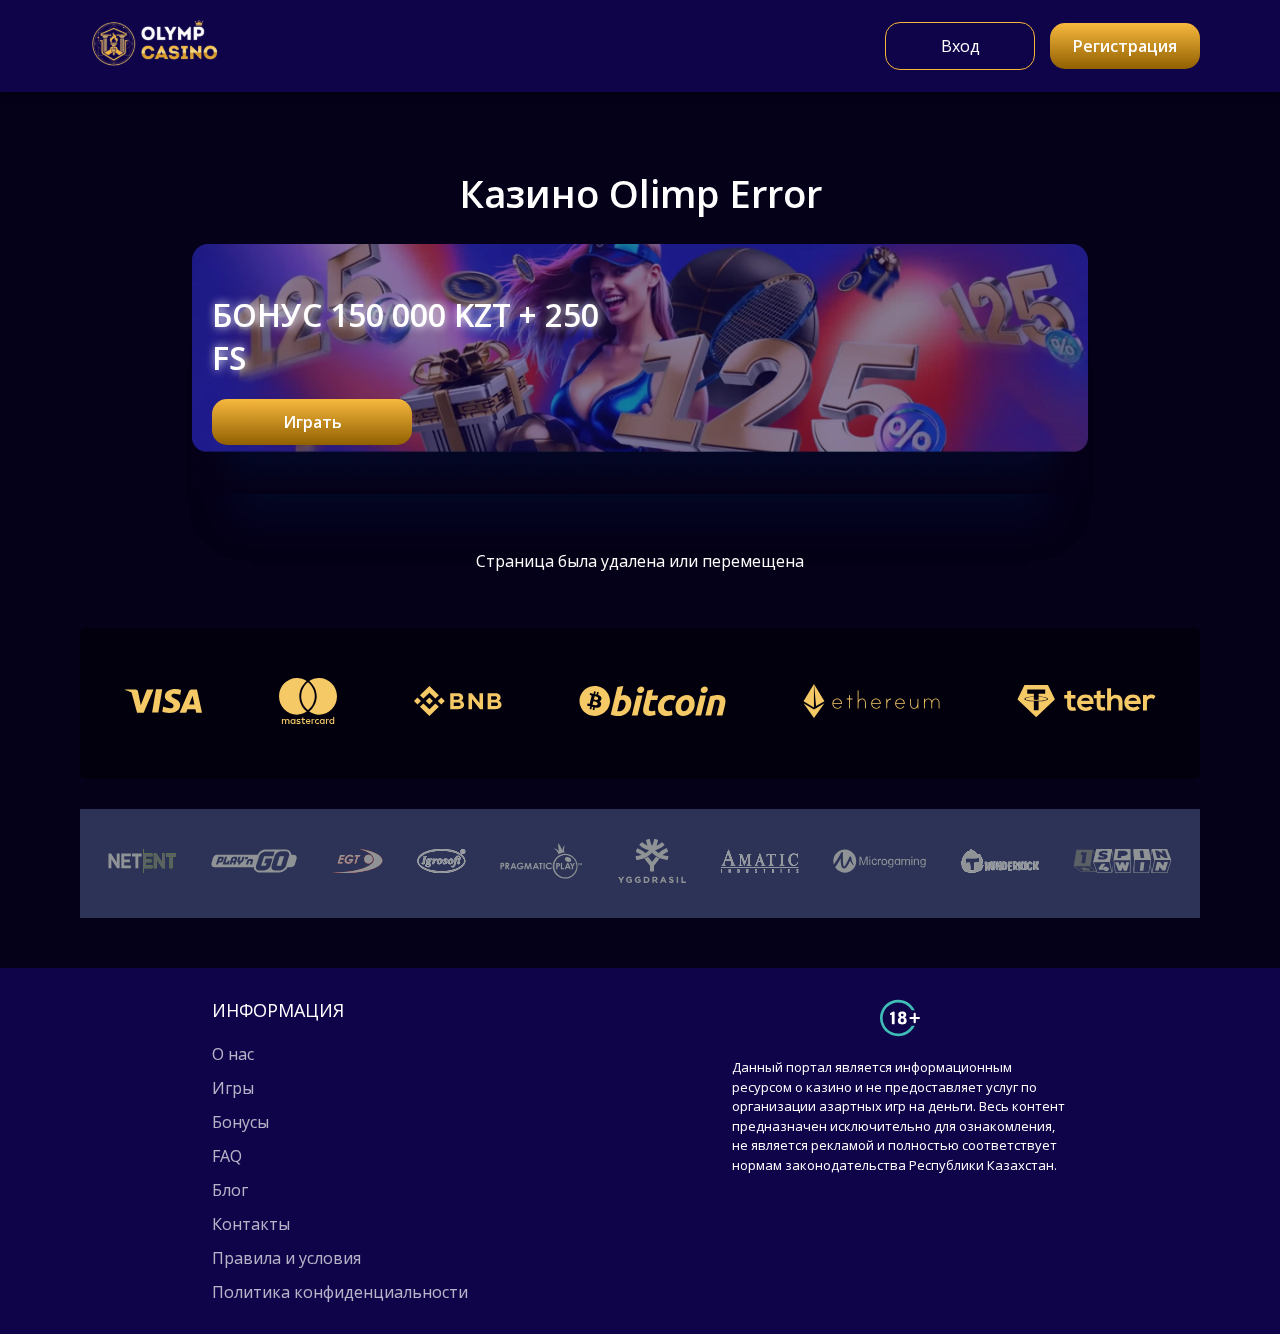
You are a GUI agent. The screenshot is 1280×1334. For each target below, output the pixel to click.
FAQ (227, 1156)
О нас (233, 1054)
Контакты (251, 1224)
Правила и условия (286, 1258)
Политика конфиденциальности (340, 1292)
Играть (312, 422)
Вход (960, 46)
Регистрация (1125, 46)
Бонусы (240, 1122)
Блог (230, 1190)
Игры (233, 1088)
